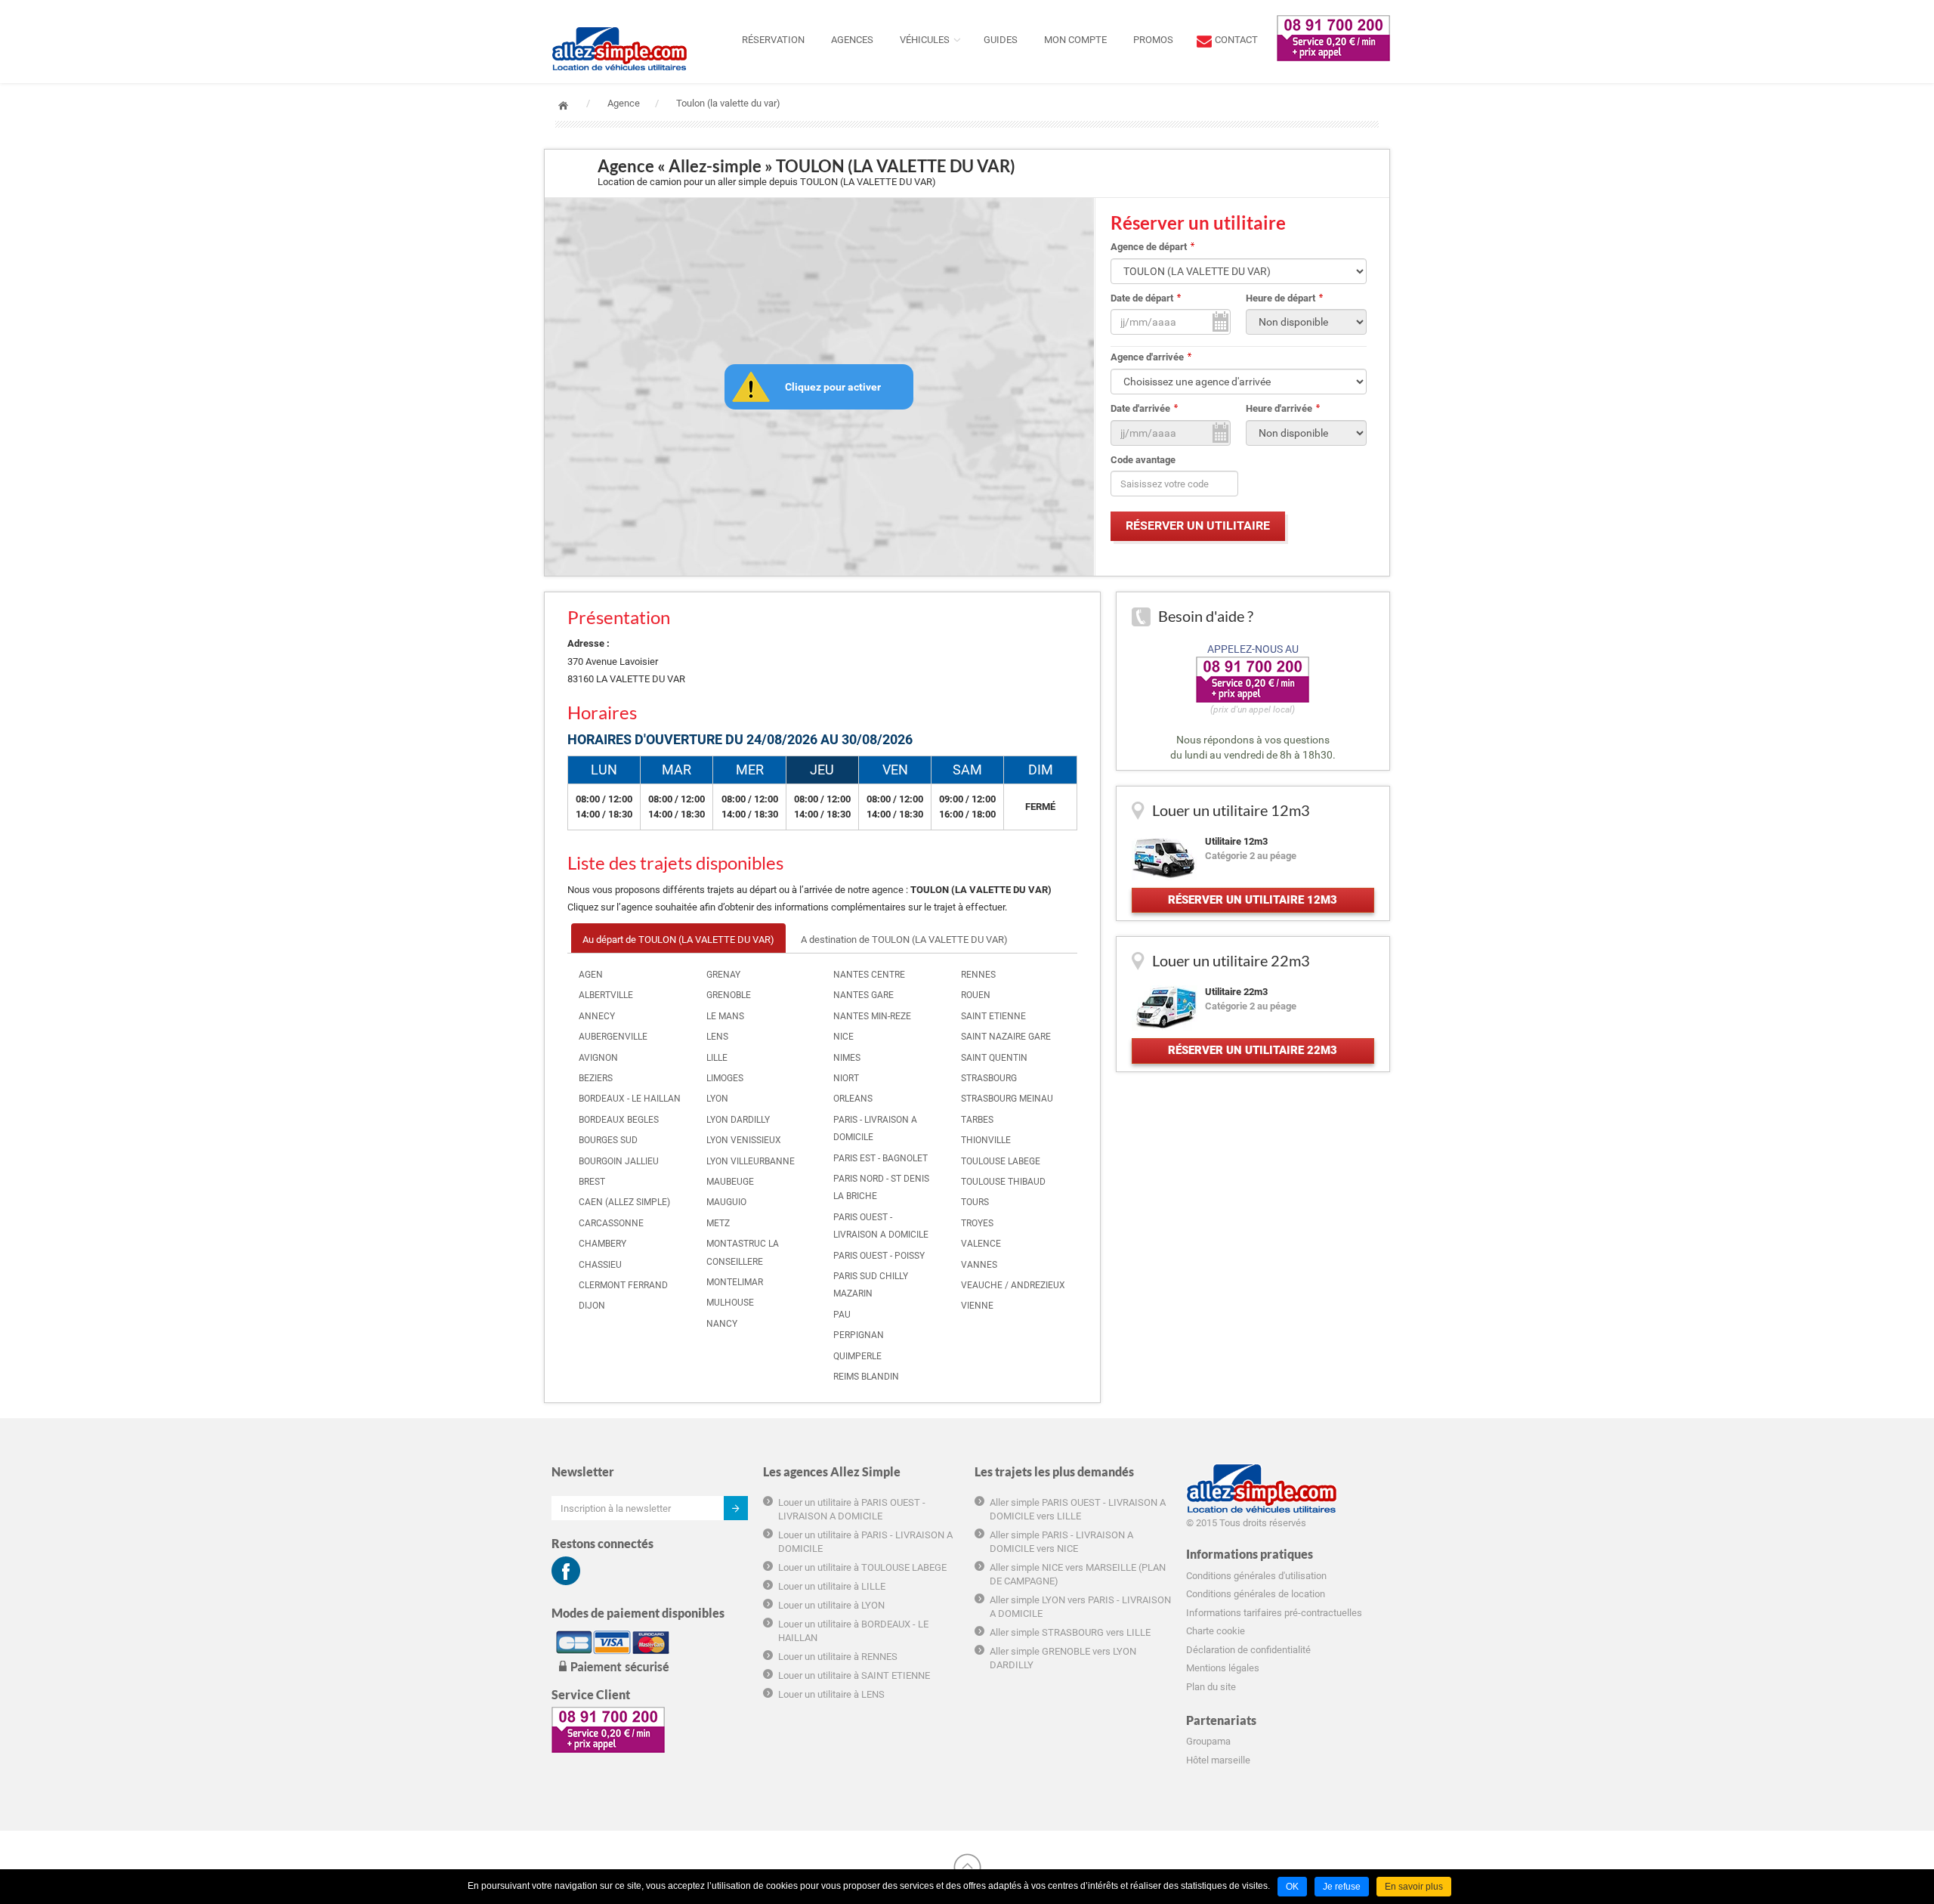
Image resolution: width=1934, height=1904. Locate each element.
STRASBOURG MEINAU (1007, 1099)
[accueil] (619, 19)
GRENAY (723, 975)
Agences (852, 40)
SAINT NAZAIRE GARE (1006, 1037)
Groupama (1208, 1741)
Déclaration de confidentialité (1248, 1650)
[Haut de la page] (967, 1867)
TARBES (977, 1120)
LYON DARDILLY (738, 1120)
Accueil (563, 105)
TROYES (977, 1223)
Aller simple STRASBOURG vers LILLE (1070, 1632)
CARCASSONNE (611, 1223)
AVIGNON (598, 1058)
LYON (717, 1099)
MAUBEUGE (730, 1182)
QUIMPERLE (857, 1356)
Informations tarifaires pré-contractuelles (1274, 1613)
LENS (717, 1037)
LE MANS (725, 1016)
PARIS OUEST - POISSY (879, 1256)
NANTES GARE (864, 995)
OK (1292, 1887)
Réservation (773, 40)
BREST (592, 1182)
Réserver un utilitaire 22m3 (1253, 1050)
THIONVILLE (986, 1140)
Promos (1153, 40)
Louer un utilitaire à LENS (831, 1694)
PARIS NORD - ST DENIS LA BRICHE (881, 1187)
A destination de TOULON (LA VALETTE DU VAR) (904, 940)
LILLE (717, 1058)
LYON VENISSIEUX (744, 1140)
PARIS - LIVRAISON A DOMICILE (875, 1128)
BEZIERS (596, 1078)
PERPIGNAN (859, 1335)
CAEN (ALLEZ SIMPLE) (624, 1202)
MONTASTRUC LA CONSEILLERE (743, 1252)
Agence (624, 103)
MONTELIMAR (735, 1282)
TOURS (975, 1202)
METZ (718, 1223)
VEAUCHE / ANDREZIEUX (1013, 1285)
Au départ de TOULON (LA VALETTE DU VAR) (678, 940)
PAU (842, 1315)
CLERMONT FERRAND (623, 1285)
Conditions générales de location (1256, 1594)
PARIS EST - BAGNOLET (880, 1158)
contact (1236, 40)
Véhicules (925, 40)
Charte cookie (1216, 1631)
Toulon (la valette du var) (728, 103)
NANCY (722, 1324)
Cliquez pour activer (833, 387)
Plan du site (1211, 1687)
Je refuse (1342, 1887)
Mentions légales (1223, 1668)
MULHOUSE (730, 1303)
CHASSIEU (600, 1265)
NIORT (846, 1078)
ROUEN (976, 995)
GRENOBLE (729, 995)
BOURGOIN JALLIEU (619, 1161)
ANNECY (597, 1016)
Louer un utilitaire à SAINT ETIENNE (854, 1675)
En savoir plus (1414, 1887)
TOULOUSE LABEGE (1001, 1161)
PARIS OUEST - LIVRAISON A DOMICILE (881, 1226)
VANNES (979, 1265)
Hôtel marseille (1218, 1760)
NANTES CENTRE (869, 975)
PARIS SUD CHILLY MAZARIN (871, 1285)
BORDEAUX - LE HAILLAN (630, 1099)
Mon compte (1075, 40)
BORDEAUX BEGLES (619, 1120)
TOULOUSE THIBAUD (1003, 1182)
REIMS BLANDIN (866, 1377)
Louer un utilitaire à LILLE (832, 1586)
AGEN (591, 975)
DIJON (592, 1306)
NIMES (847, 1058)
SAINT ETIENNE (993, 1016)
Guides (1001, 40)
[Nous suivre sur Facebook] (566, 1571)
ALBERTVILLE (606, 995)
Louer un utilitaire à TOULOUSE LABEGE (862, 1567)
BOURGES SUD (608, 1140)
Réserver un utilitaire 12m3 (1253, 900)
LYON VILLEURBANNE (751, 1161)
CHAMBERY (602, 1244)
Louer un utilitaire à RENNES (838, 1657)
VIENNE (977, 1306)
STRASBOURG (989, 1078)
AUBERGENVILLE (613, 1037)
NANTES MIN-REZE (872, 1016)
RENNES (978, 975)
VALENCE (981, 1244)
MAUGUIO (726, 1202)
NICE (843, 1037)
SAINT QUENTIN (994, 1058)
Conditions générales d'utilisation (1256, 1576)
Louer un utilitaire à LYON (831, 1605)
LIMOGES (725, 1078)
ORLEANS (853, 1099)
